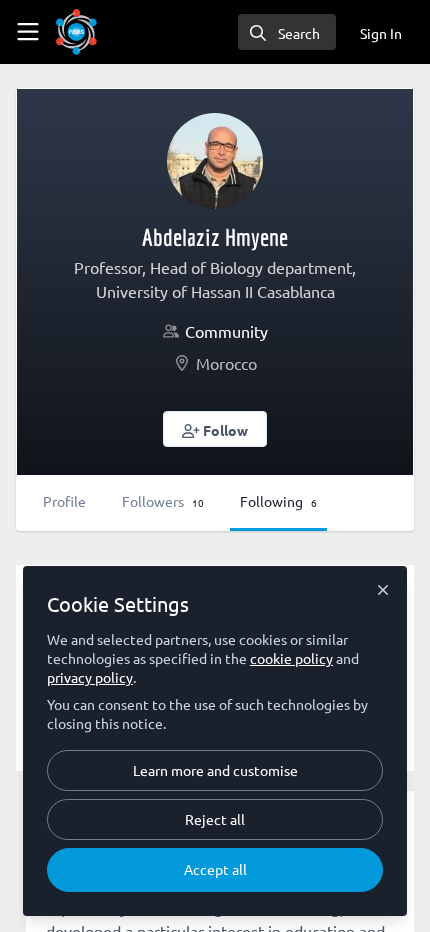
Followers (163, 501)
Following (278, 501)
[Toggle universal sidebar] (28, 32)
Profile (64, 501)
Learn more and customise (215, 770)
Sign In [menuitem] (381, 33)
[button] (215, 429)
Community (226, 331)
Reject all (215, 819)
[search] (287, 32)
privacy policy (90, 677)
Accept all (215, 869)
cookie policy (291, 658)
